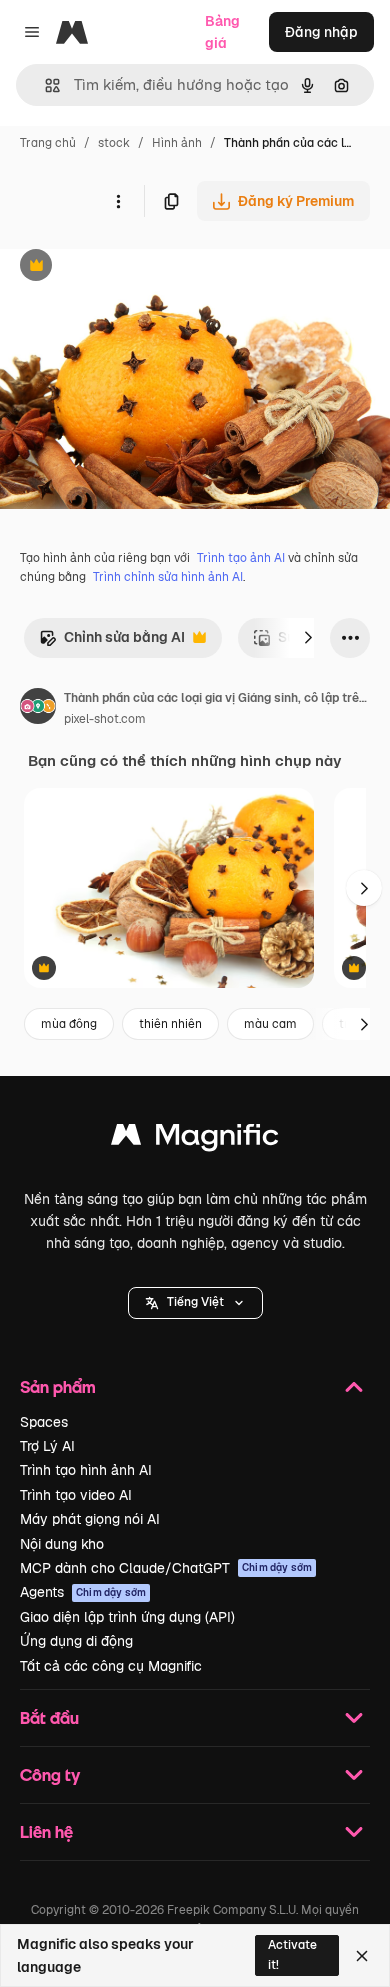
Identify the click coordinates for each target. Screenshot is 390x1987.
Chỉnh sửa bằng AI (112, 642)
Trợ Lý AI (47, 1446)
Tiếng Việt (195, 1302)
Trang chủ (48, 143)
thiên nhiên (170, 1024)
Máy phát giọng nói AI (90, 1519)
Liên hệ (46, 1831)
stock (114, 143)
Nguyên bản (142, 267)
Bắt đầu (49, 1717)
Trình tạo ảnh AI (241, 558)
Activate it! (292, 1954)
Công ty (50, 1774)
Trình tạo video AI (76, 1495)
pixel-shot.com (105, 719)
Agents (83, 1592)
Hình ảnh (177, 143)
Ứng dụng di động (76, 1641)
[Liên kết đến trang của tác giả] (38, 709)
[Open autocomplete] (44, 85)
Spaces (44, 1422)
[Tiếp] (308, 638)
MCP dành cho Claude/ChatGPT (166, 1568)
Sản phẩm (58, 1386)
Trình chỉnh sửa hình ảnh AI (168, 577)
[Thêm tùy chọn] (118, 201)
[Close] (362, 1956)
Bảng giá (222, 32)
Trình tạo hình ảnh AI (86, 1470)
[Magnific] (195, 1139)
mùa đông (69, 1024)
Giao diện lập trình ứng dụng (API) (127, 1617)
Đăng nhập (321, 32)
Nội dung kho (62, 1544)
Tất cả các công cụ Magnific (111, 1666)
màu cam (270, 1024)
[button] (195, 1303)
